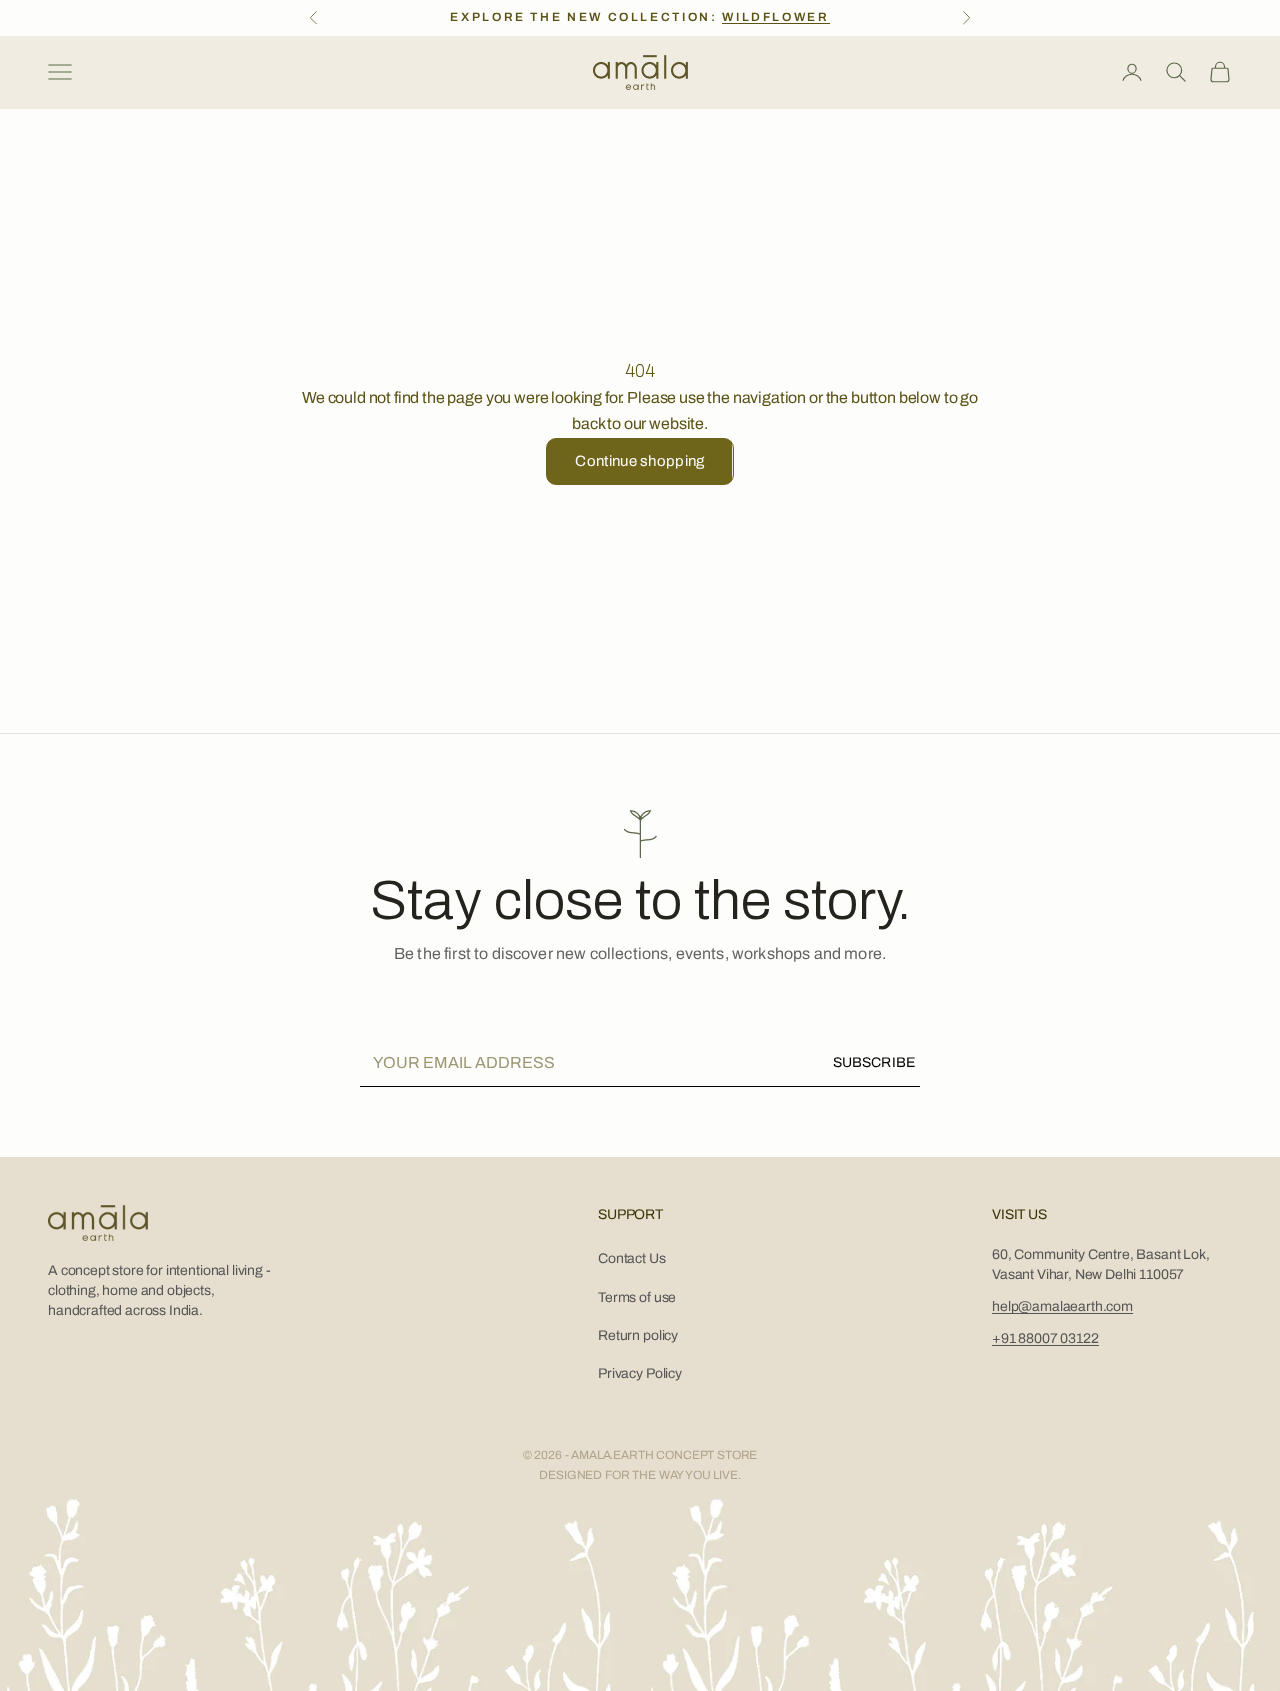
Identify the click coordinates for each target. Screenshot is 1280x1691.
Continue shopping (639, 461)
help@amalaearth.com (1062, 1306)
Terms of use (637, 1297)
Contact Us (631, 1258)
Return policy (638, 1335)
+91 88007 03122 (1045, 1338)
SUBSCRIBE (874, 1062)
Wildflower (775, 17)
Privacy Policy (640, 1373)
